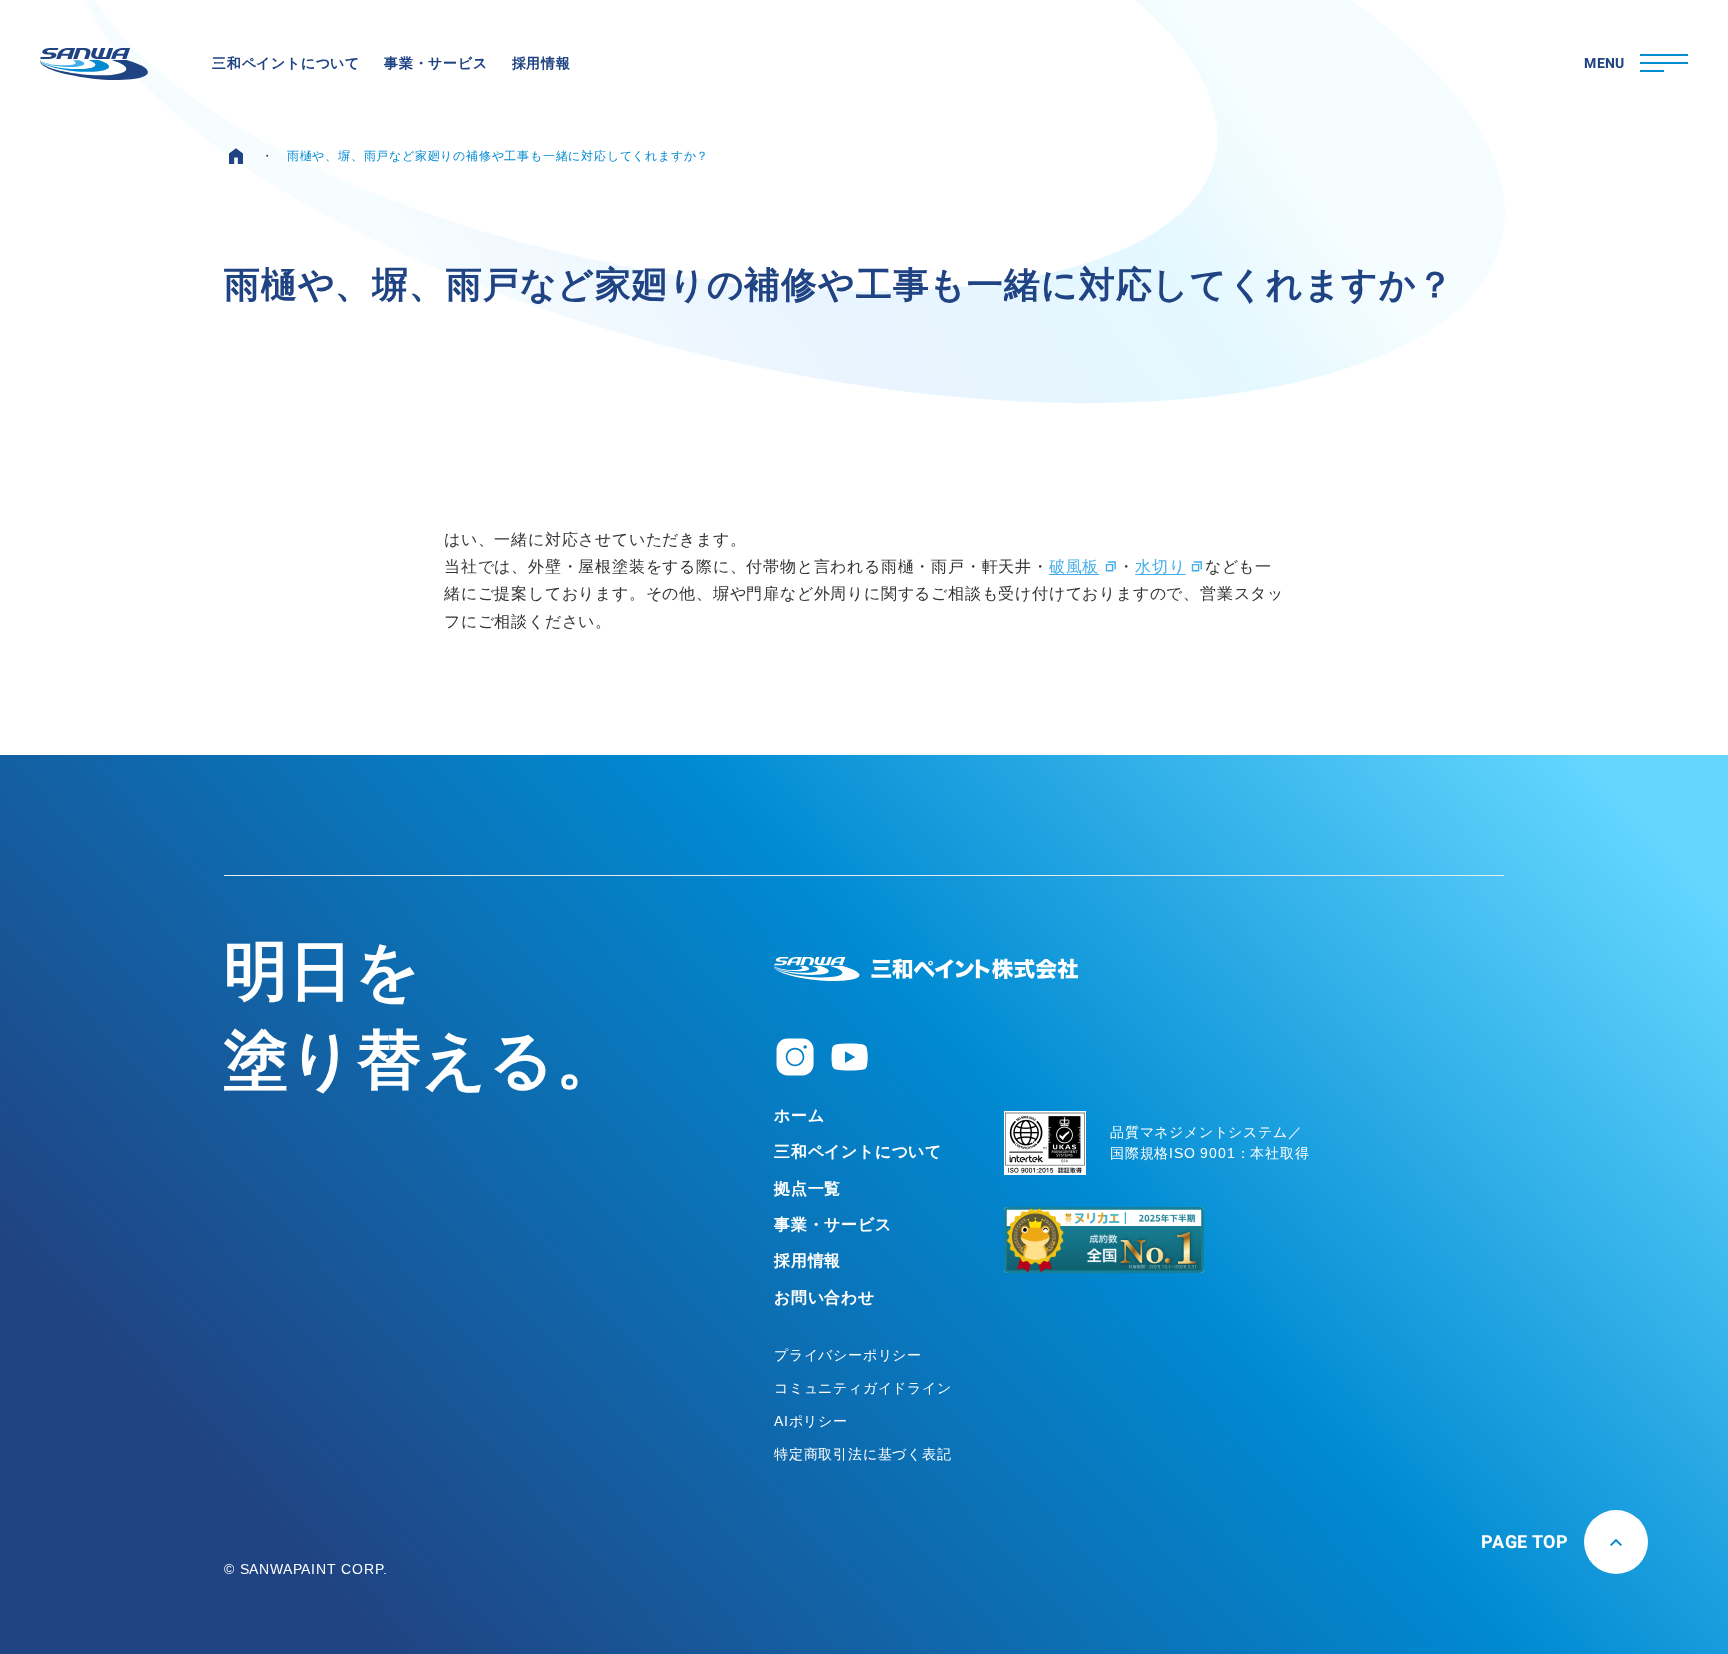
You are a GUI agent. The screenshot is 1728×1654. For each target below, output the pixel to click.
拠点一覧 (807, 1188)
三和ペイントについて (858, 1151)
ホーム (799, 1115)
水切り (1160, 566)
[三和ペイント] (94, 64)
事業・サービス (833, 1224)
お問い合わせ (824, 1297)
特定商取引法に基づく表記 (863, 1454)
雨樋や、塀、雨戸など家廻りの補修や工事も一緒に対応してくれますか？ (498, 156)
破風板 (1074, 566)
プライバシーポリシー (848, 1355)
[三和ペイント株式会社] (926, 969)
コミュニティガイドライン (863, 1388)
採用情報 (807, 1260)
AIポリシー (811, 1421)
